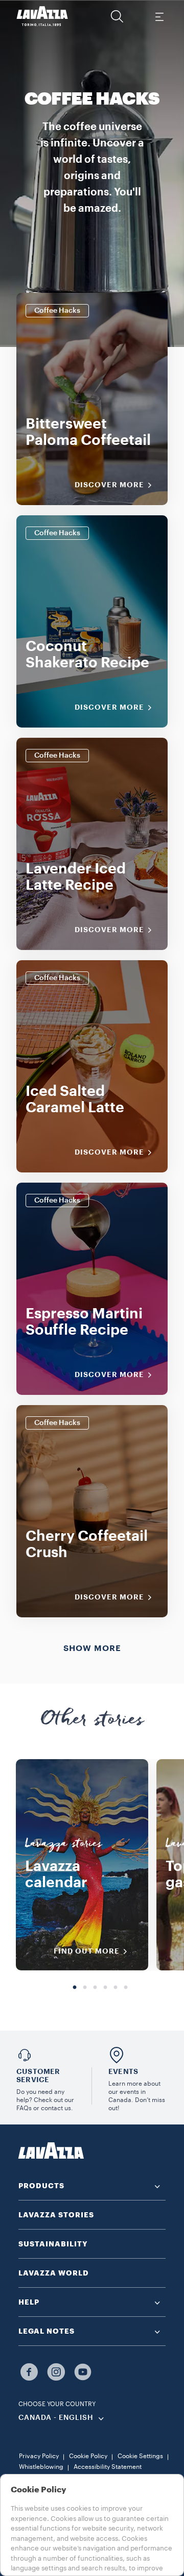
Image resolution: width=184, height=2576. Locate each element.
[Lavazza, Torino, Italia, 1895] (42, 16)
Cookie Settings (140, 2456)
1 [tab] (75, 1988)
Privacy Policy (39, 2456)
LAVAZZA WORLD (54, 2273)
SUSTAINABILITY (53, 2244)
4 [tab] (105, 1988)
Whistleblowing (41, 2467)
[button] (117, 16)
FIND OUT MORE (87, 1951)
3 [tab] (95, 1988)
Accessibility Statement (108, 2467)
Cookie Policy (88, 2456)
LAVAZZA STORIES (56, 2215)
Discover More (109, 485)
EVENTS (123, 2071)
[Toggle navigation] (159, 16)
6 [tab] (126, 1988)
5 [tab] (116, 1988)
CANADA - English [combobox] (56, 2418)
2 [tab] (85, 1988)
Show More (92, 1648)
